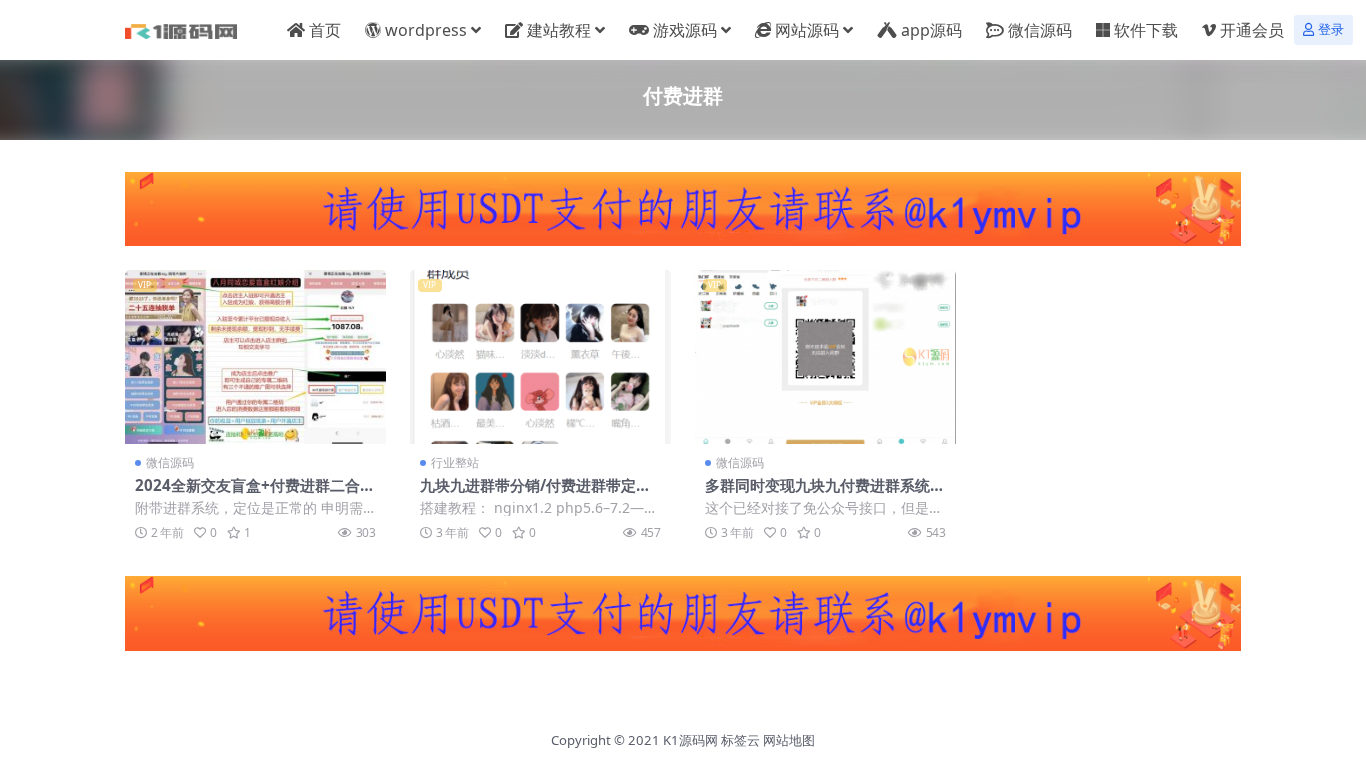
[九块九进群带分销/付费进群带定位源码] (540, 357)
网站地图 (789, 740)
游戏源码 (685, 30)
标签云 (740, 740)
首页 (325, 30)
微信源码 (1040, 30)
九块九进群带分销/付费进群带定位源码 (535, 494)
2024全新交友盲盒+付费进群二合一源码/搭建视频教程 (255, 494)
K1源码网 (690, 740)
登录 (1331, 29)
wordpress (426, 30)
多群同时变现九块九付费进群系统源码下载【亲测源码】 (825, 494)
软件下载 (1146, 30)
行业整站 (455, 462)
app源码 (931, 30)
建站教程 (559, 30)
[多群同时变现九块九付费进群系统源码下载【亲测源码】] (825, 357)
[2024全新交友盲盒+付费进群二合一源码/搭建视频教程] (255, 357)
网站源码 (807, 30)
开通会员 (1252, 30)
